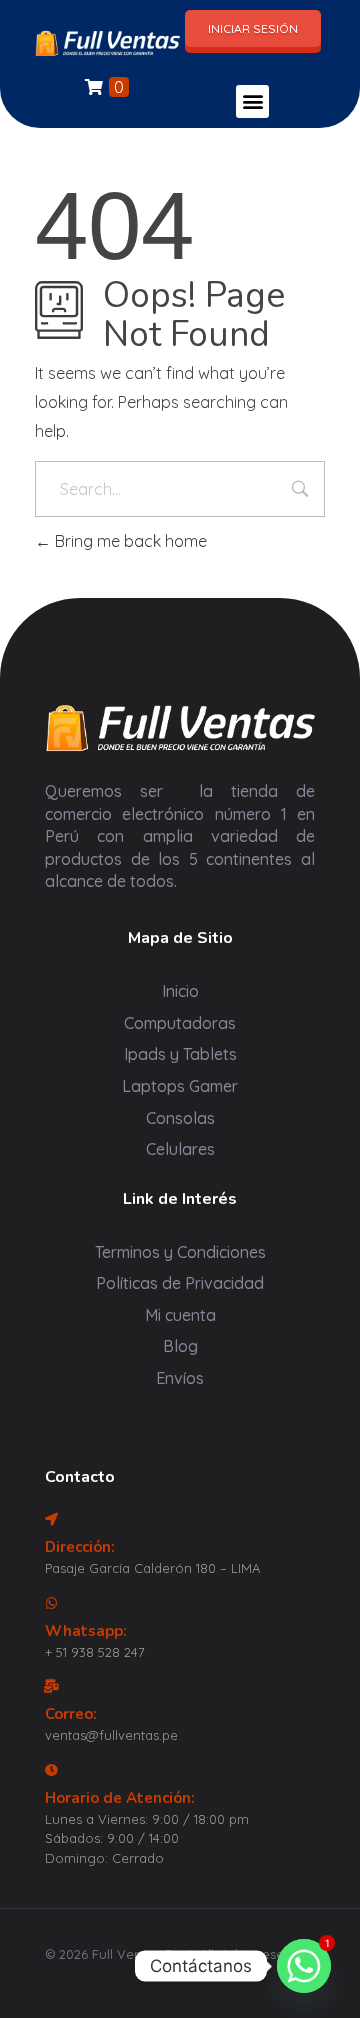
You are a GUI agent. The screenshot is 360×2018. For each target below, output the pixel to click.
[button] (252, 101)
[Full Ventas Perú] (107, 42)
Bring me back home (129, 541)
